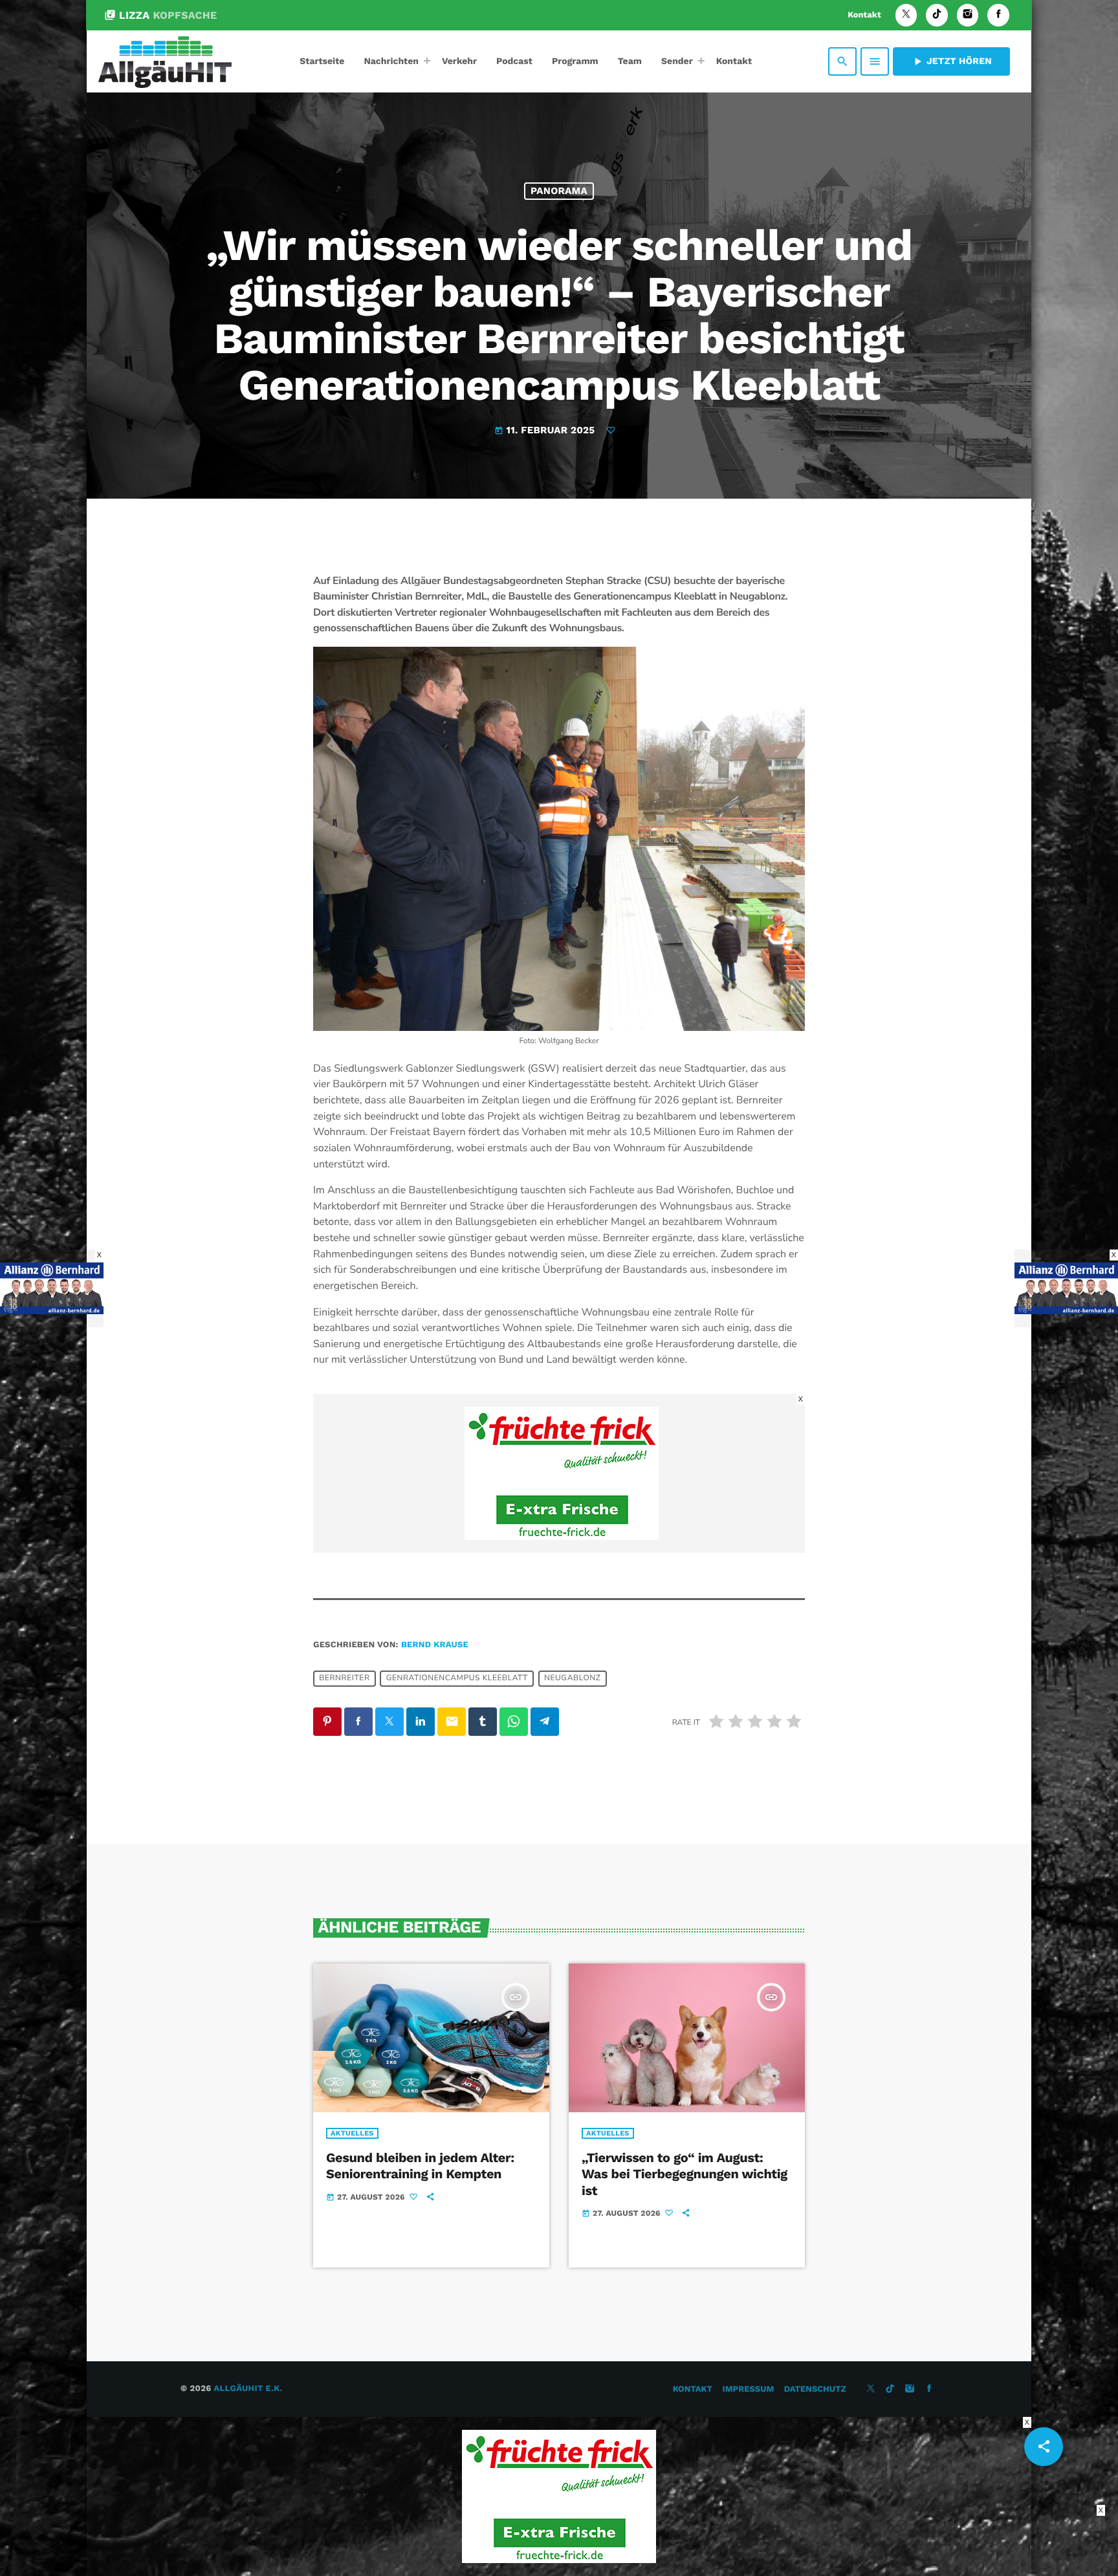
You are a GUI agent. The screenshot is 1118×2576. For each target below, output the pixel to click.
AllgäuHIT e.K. (248, 2389)
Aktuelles (352, 2133)
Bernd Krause (435, 1645)
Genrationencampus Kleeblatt (457, 1678)
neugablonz (572, 1678)
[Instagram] (968, 15)
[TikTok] (937, 15)
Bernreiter (344, 1678)
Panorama (559, 191)
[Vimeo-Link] (165, 61)
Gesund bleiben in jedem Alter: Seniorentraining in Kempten (420, 2166)
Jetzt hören (951, 61)
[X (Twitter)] (906, 15)
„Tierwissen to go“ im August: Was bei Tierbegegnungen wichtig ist (685, 2174)
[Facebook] (998, 15)
